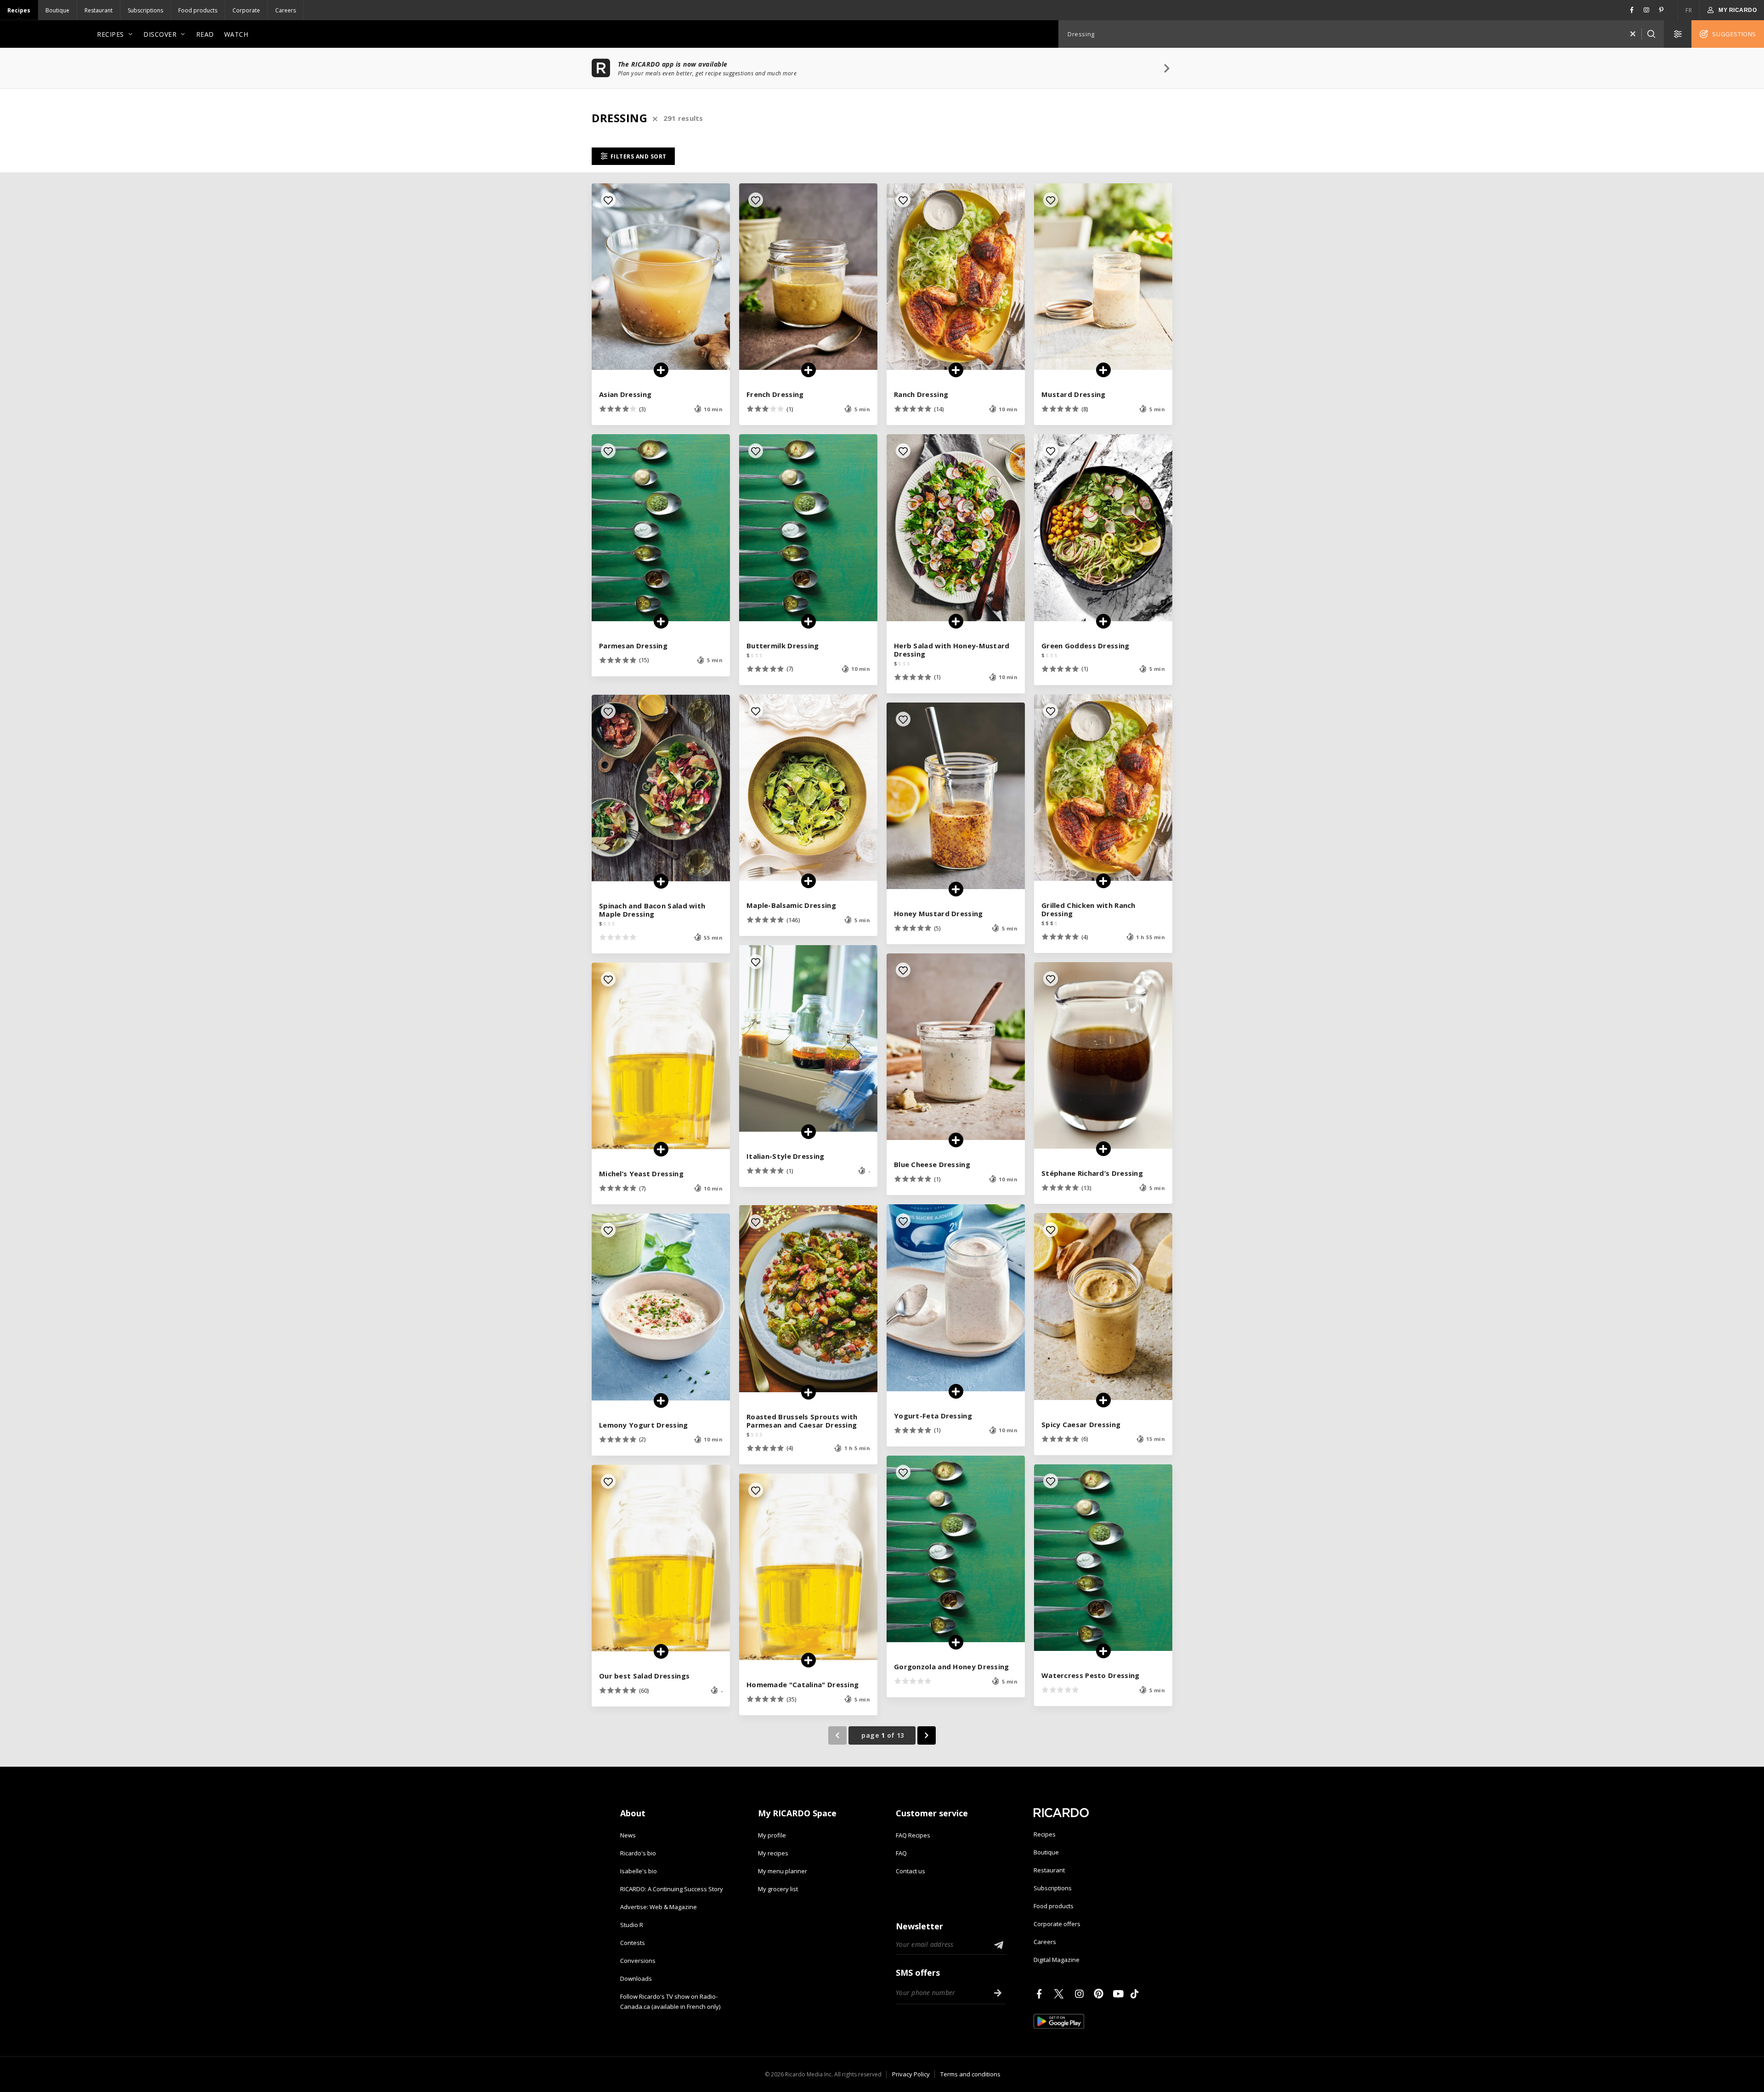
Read (205, 34)
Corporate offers (1057, 1924)
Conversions (638, 1961)
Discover (160, 34)
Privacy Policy (911, 2074)
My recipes (773, 1853)
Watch (236, 34)
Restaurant (99, 10)
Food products (198, 10)
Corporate (246, 10)
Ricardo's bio (638, 1853)
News (628, 1835)
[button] (1633, 34)
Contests (633, 1943)
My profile (772, 1835)
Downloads (636, 1979)
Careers (286, 10)
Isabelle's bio (639, 1871)
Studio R (632, 1925)
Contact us (910, 1871)
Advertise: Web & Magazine (659, 1907)
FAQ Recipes (913, 1835)
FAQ (901, 1853)
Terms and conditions (970, 2074)
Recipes (19, 10)
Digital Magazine (1057, 1960)
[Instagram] (1081, 1994)
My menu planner (783, 1871)
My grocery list (778, 1889)
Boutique (57, 10)
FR (1689, 10)
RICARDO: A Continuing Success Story (672, 1889)
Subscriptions (145, 10)
